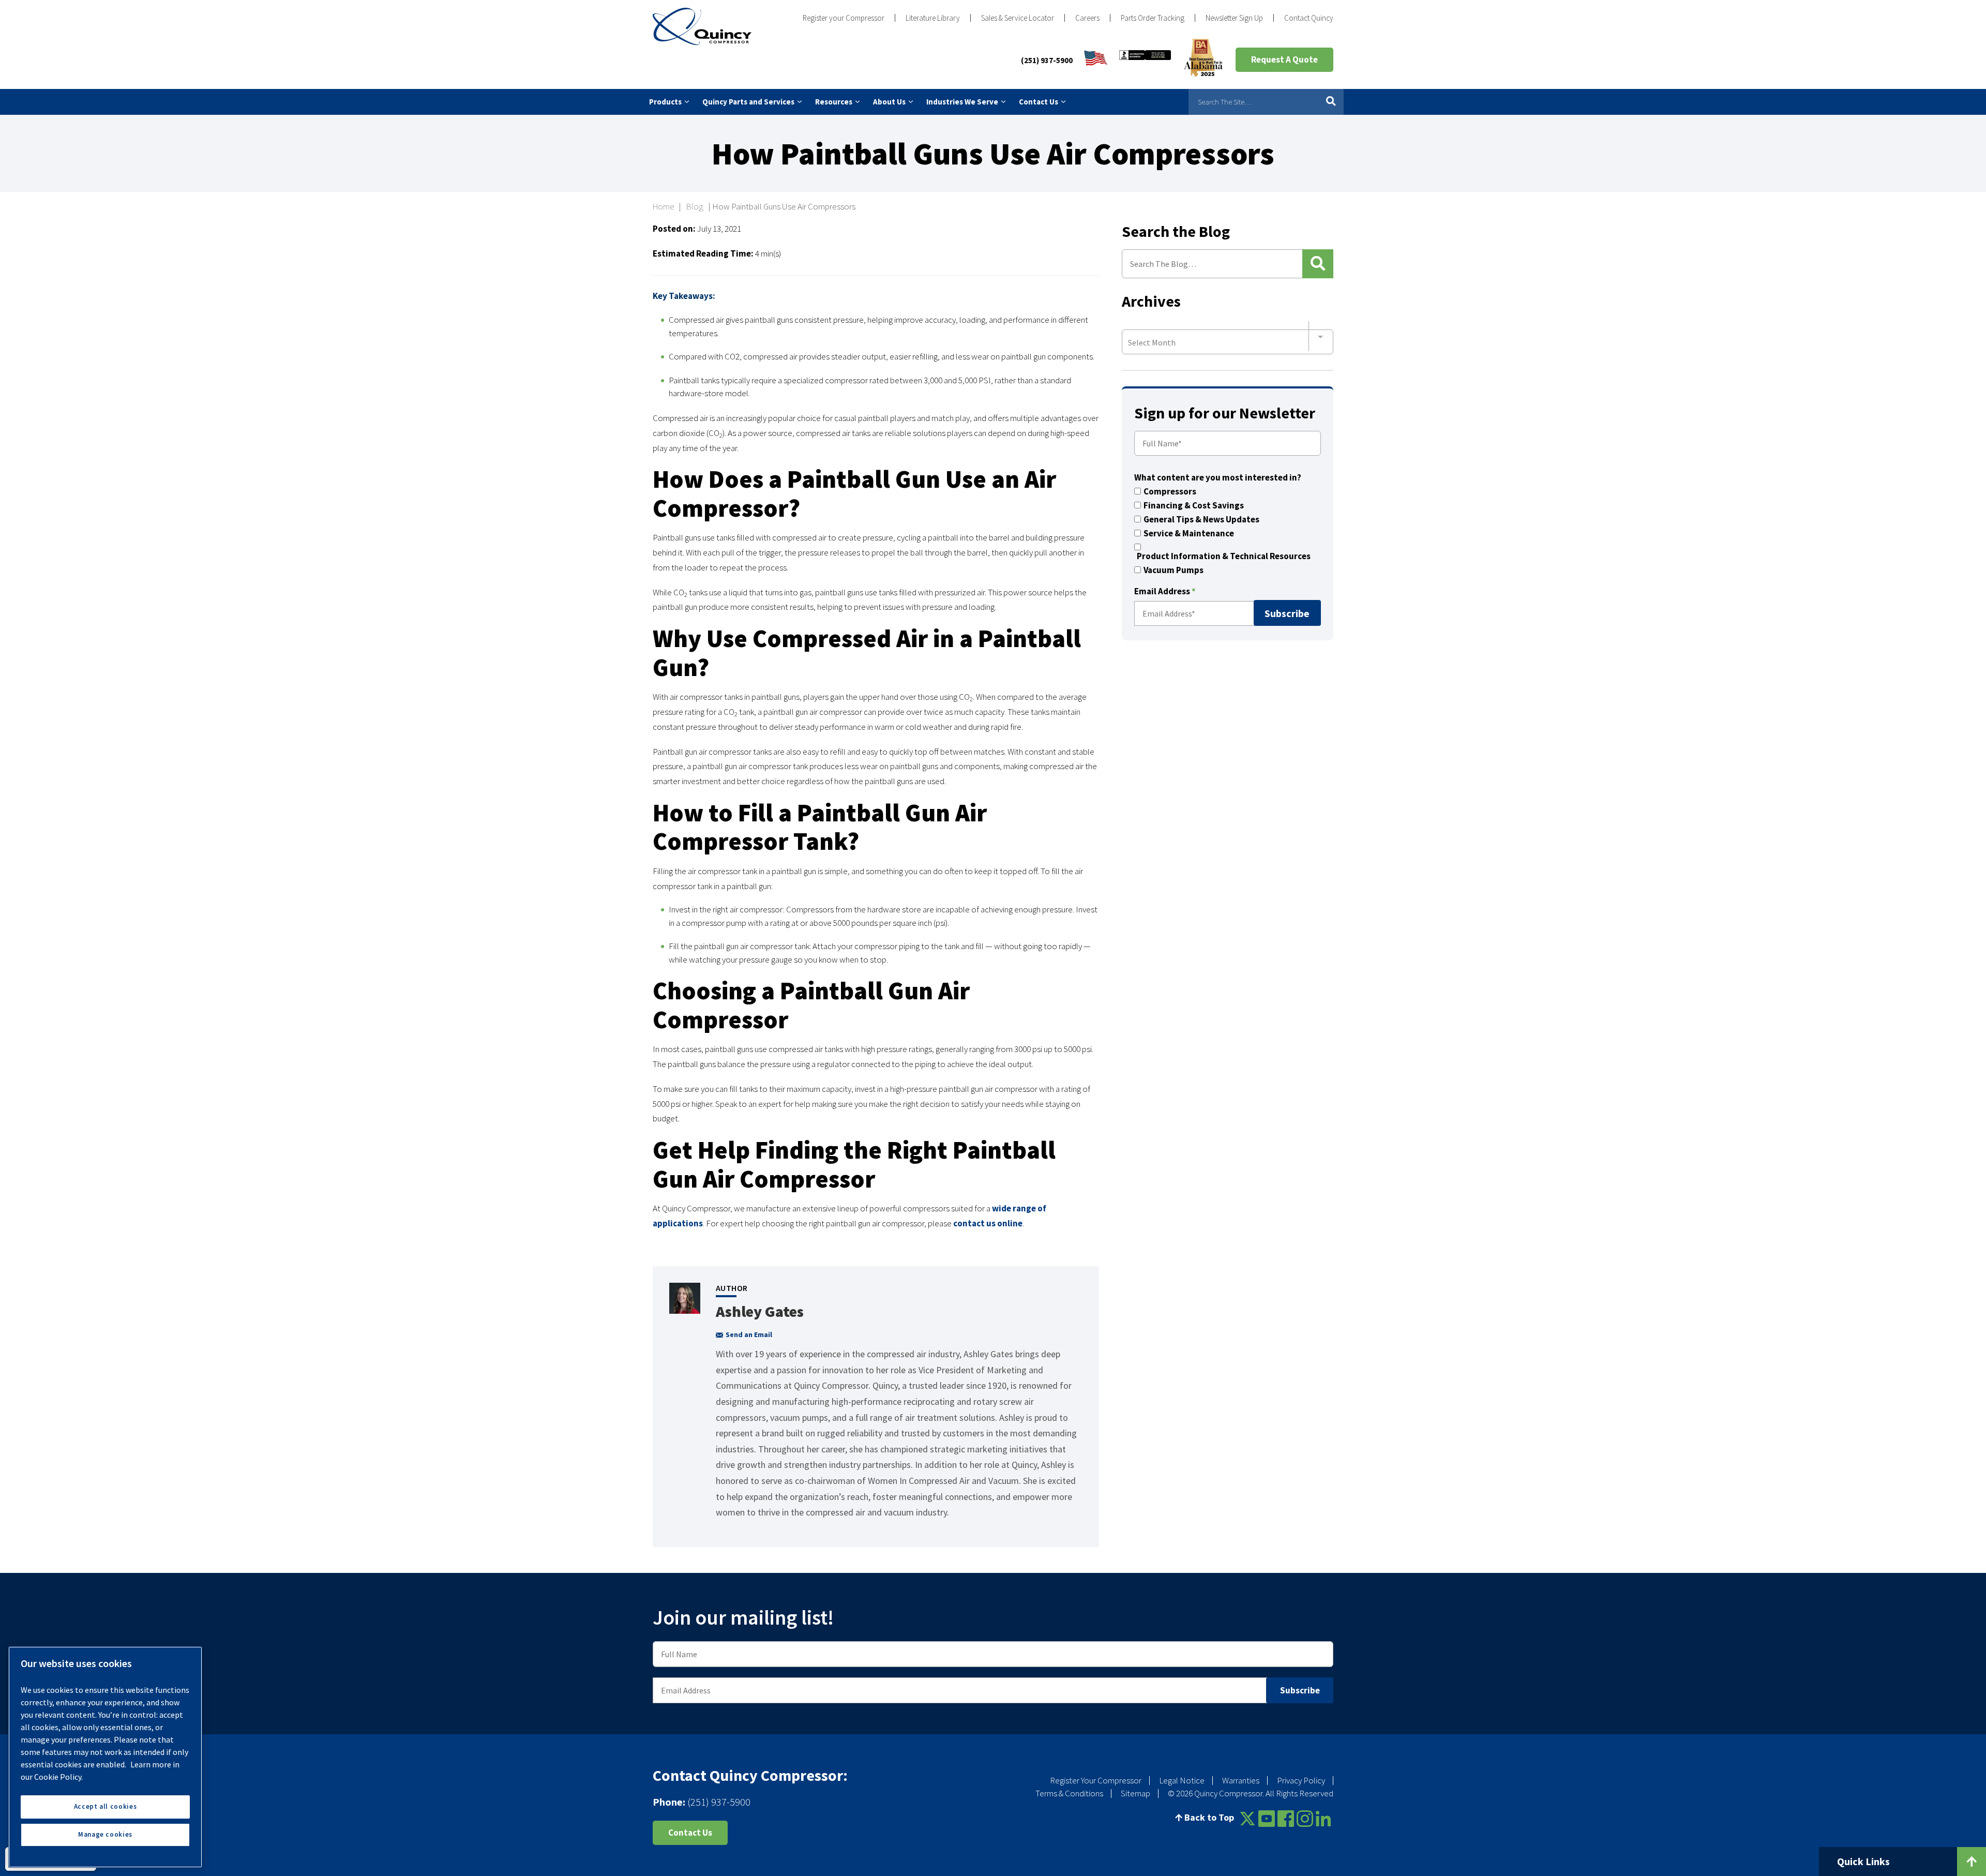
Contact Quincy (1309, 18)
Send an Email (749, 1334)
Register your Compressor (844, 18)
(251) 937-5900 (1047, 60)
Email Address (1165, 592)
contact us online (988, 1223)
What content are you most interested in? (1218, 478)
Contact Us (690, 1833)
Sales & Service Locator (1018, 18)
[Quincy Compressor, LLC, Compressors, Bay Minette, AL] (1145, 60)
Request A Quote (1284, 59)
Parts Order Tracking (1153, 18)
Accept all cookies (106, 1806)
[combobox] (1228, 337)
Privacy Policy (1301, 1780)
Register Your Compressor (1096, 1780)
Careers (1087, 18)
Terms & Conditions (1069, 1793)
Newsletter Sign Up (1234, 18)
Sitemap (1135, 1793)
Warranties (1241, 1780)
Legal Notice (1182, 1780)
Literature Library (933, 18)
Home (663, 206)
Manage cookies (105, 1834)
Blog (695, 206)
